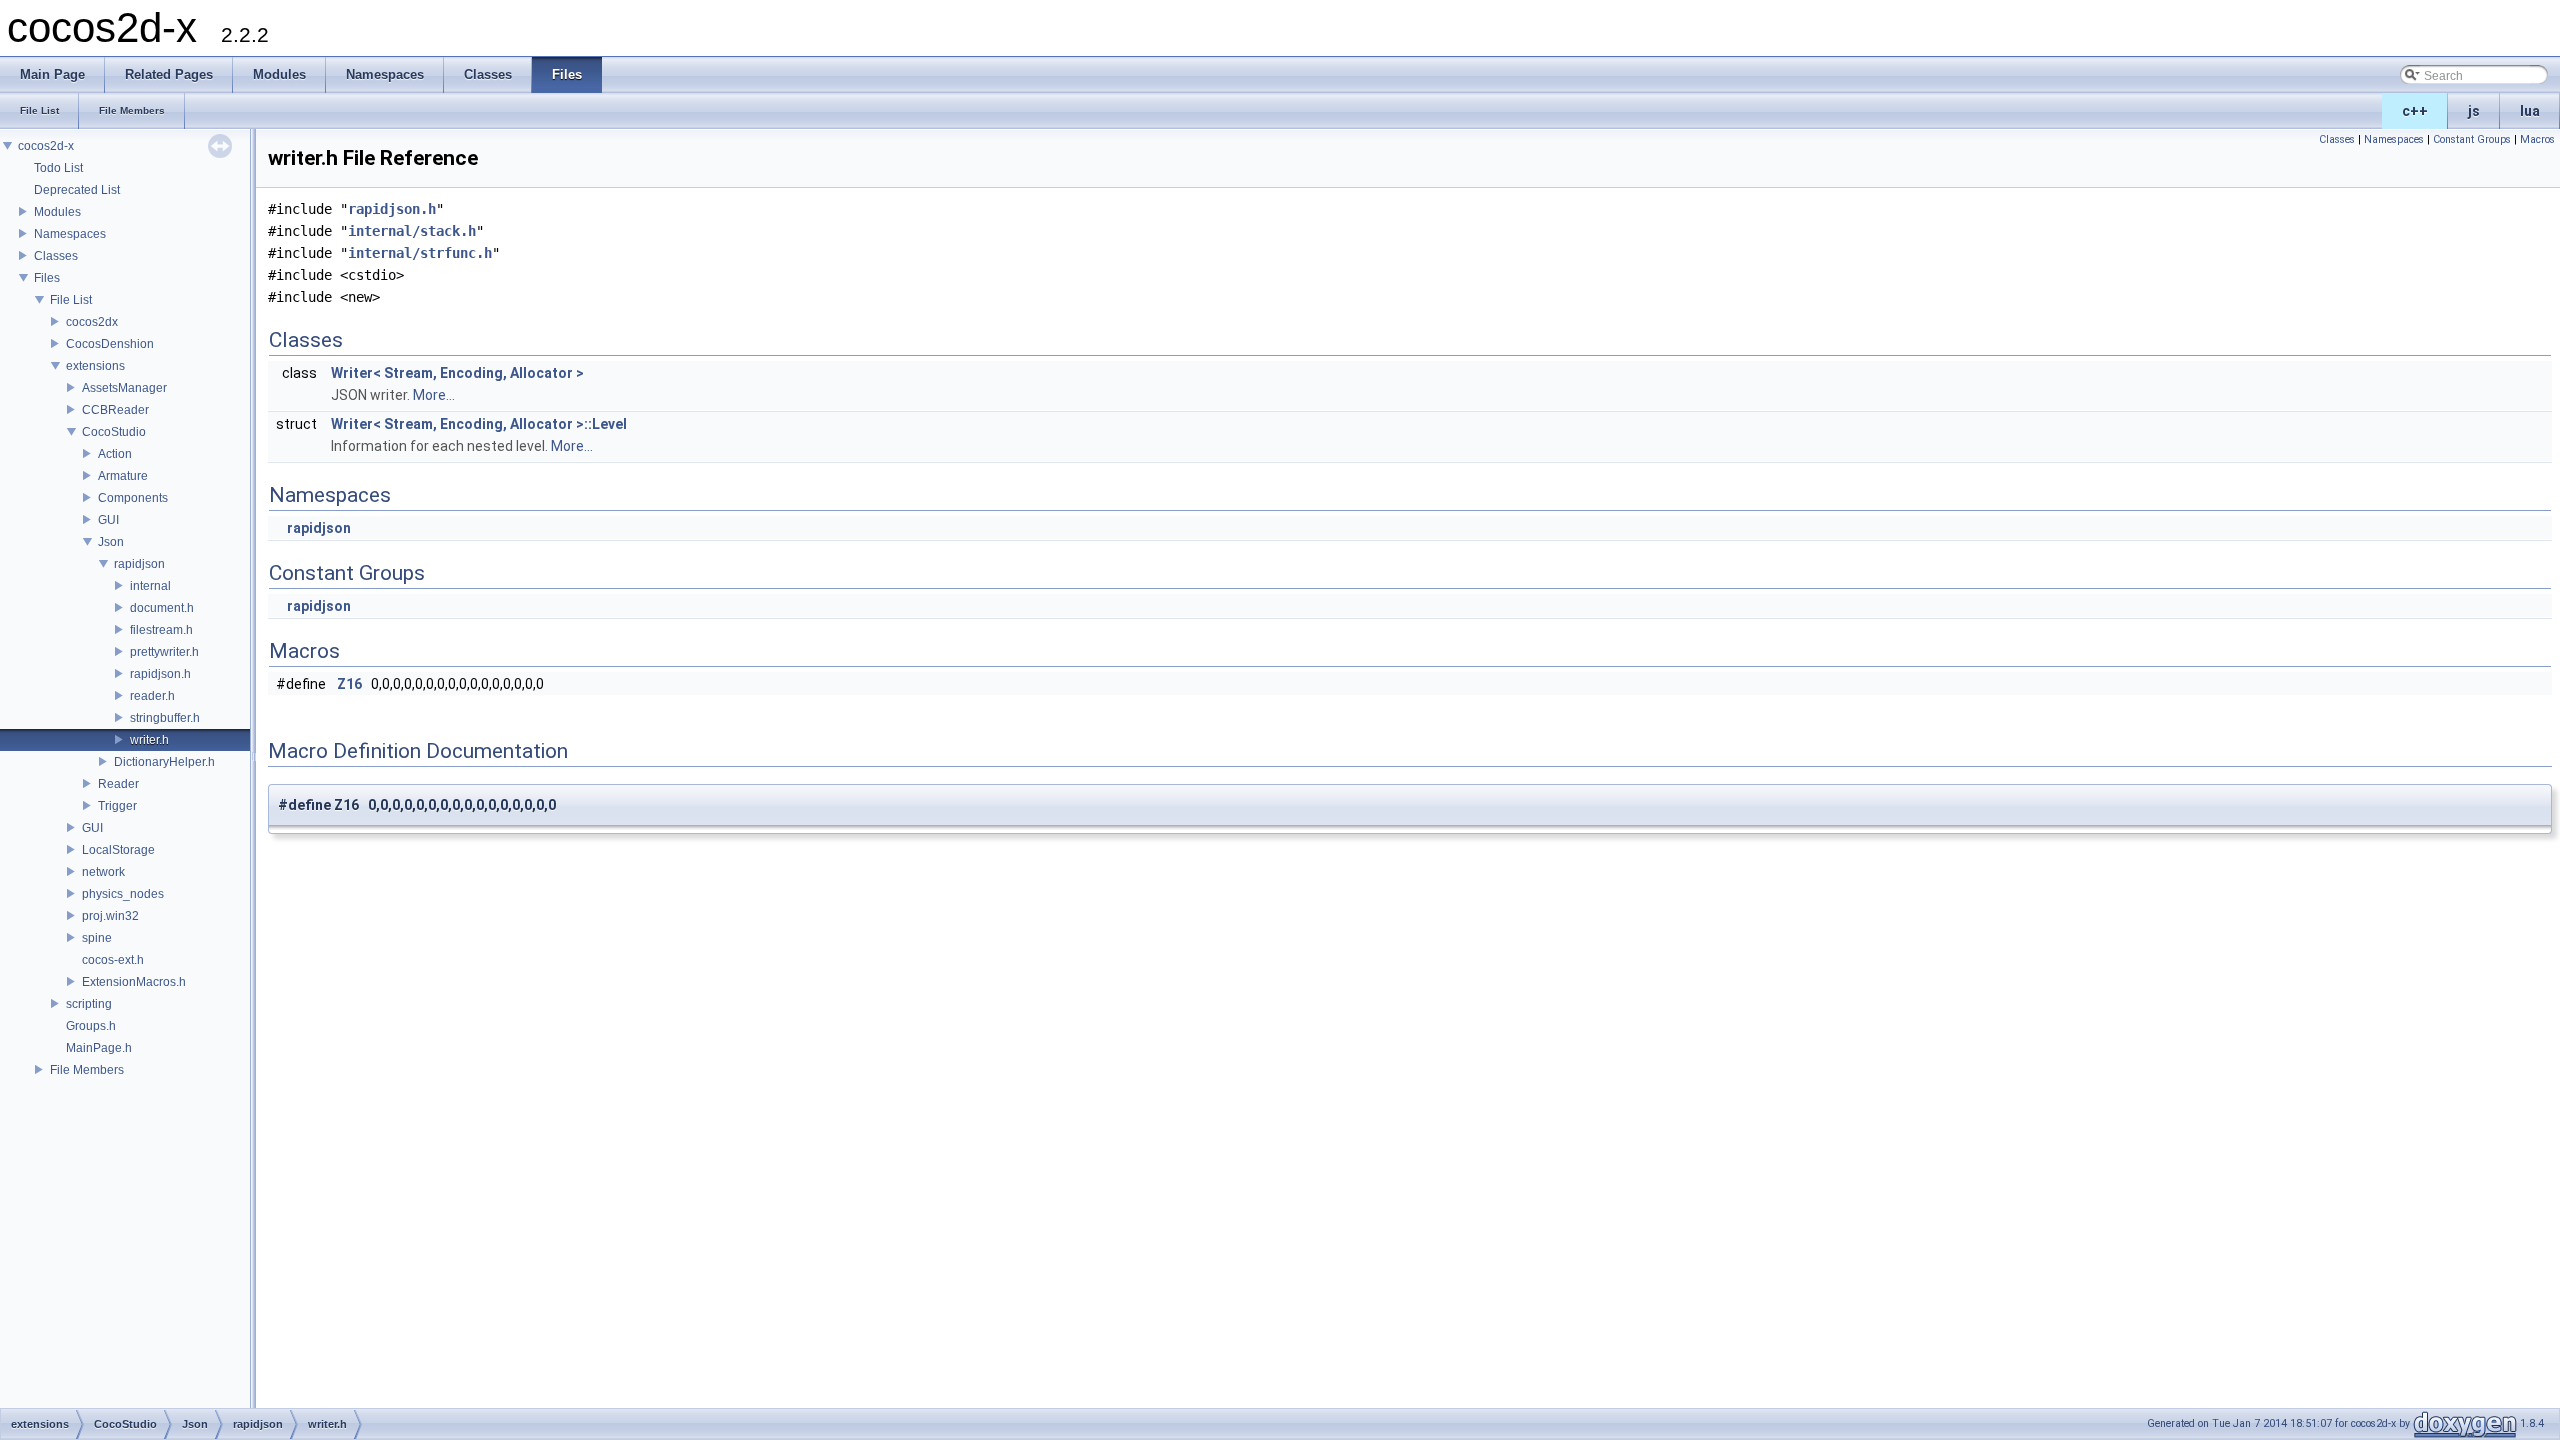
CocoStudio (114, 432)
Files (47, 278)
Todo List (58, 168)
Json (111, 542)
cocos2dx (92, 322)
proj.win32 (110, 916)
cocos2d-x (46, 146)
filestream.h (161, 630)
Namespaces (70, 234)
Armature (123, 476)
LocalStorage (118, 850)
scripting (89, 1004)
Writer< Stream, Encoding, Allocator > (457, 373)
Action (115, 454)
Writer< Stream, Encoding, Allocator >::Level (479, 424)
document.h (162, 608)
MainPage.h (99, 1048)
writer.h (149, 740)
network (103, 872)
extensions (95, 366)
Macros (2537, 139)
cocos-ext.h (113, 960)
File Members (87, 1070)
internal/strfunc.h (420, 253)
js (2474, 111)
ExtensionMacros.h (134, 982)
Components (133, 498)
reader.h (152, 696)
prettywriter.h (164, 652)
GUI (108, 520)
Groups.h (91, 1026)
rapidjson (139, 564)
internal (150, 586)
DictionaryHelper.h (164, 762)
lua (2530, 111)
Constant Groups (2472, 139)
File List (71, 300)
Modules (57, 212)
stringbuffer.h (165, 718)
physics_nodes (123, 894)
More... (434, 395)
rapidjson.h (160, 674)
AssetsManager (124, 388)
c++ (2415, 111)
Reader (118, 784)
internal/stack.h (412, 231)
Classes (56, 256)
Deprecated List (77, 190)
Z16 (349, 684)
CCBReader (115, 410)
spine (97, 938)
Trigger (117, 806)
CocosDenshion (110, 344)
